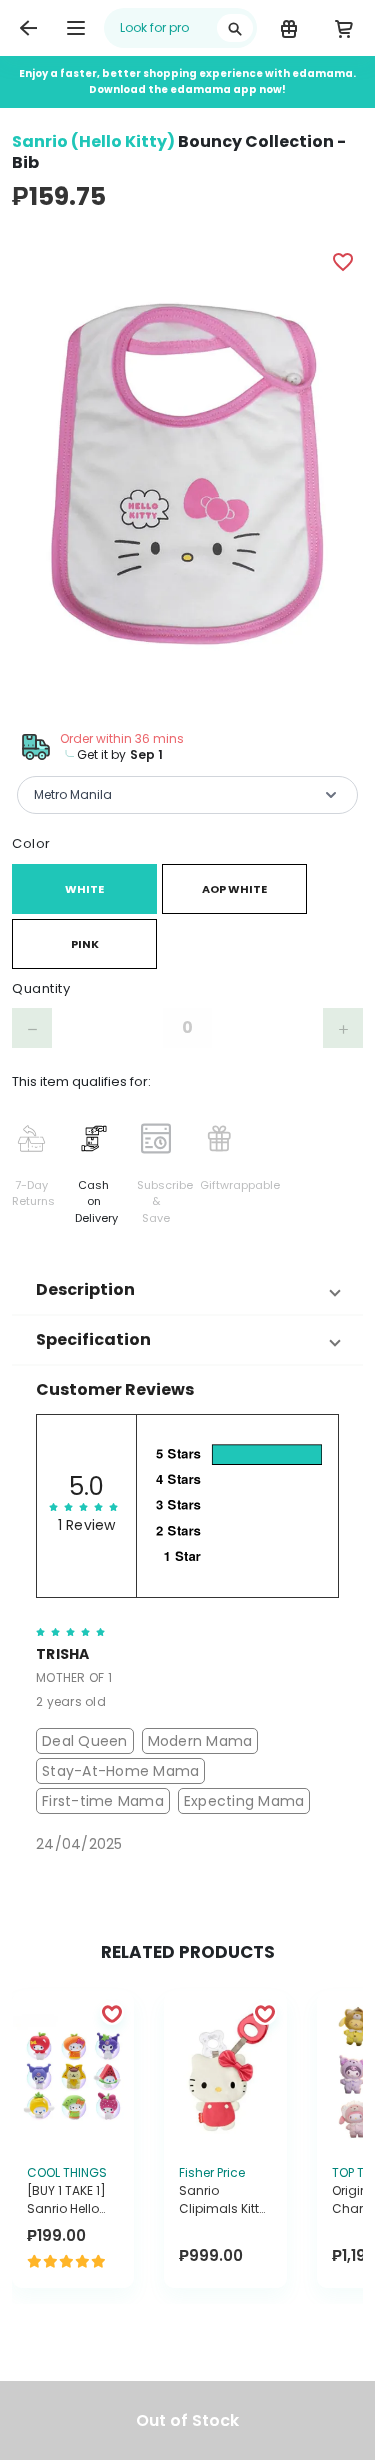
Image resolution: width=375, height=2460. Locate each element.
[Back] (28, 28)
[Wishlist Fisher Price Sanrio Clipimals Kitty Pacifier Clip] (265, 2013)
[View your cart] (343, 28)
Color (31, 843)
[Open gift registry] (288, 28)
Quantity (41, 988)
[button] (187, 1290)
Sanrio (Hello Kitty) (93, 141)
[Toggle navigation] (76, 28)
